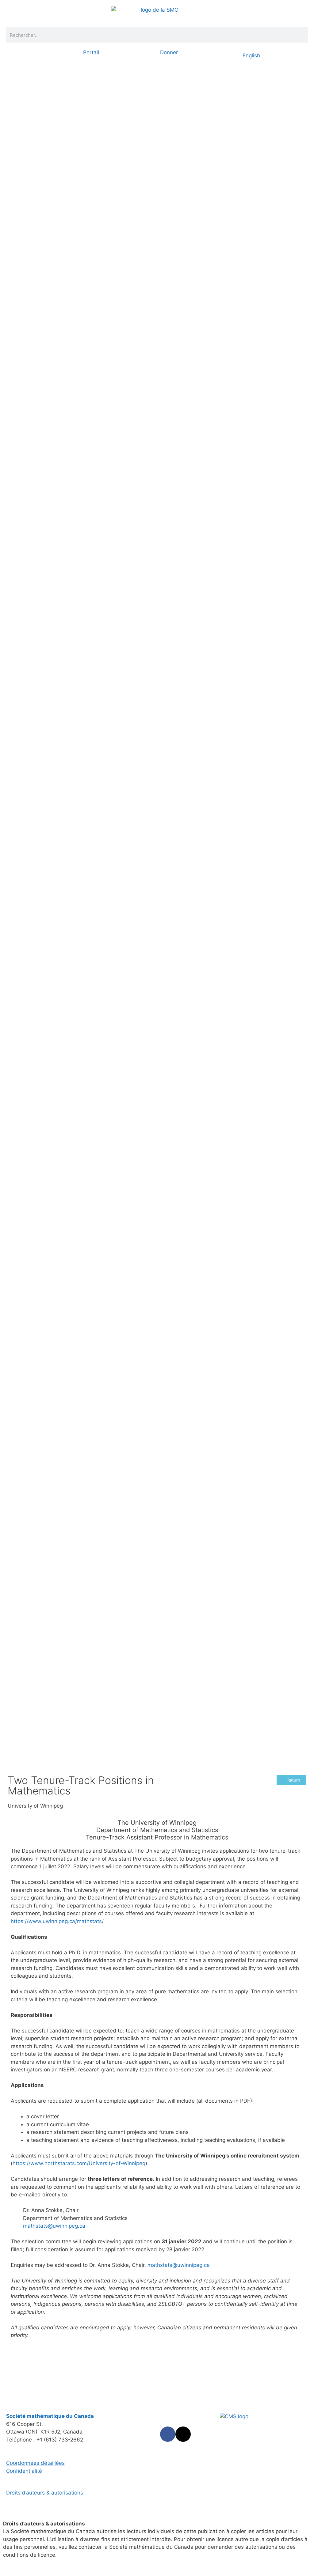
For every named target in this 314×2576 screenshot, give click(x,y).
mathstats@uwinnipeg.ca (54, 2226)
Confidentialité (24, 2471)
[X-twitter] (183, 2434)
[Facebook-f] (168, 2434)
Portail (91, 52)
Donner (169, 52)
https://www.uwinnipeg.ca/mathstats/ (57, 1921)
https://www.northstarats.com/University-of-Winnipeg (79, 2163)
